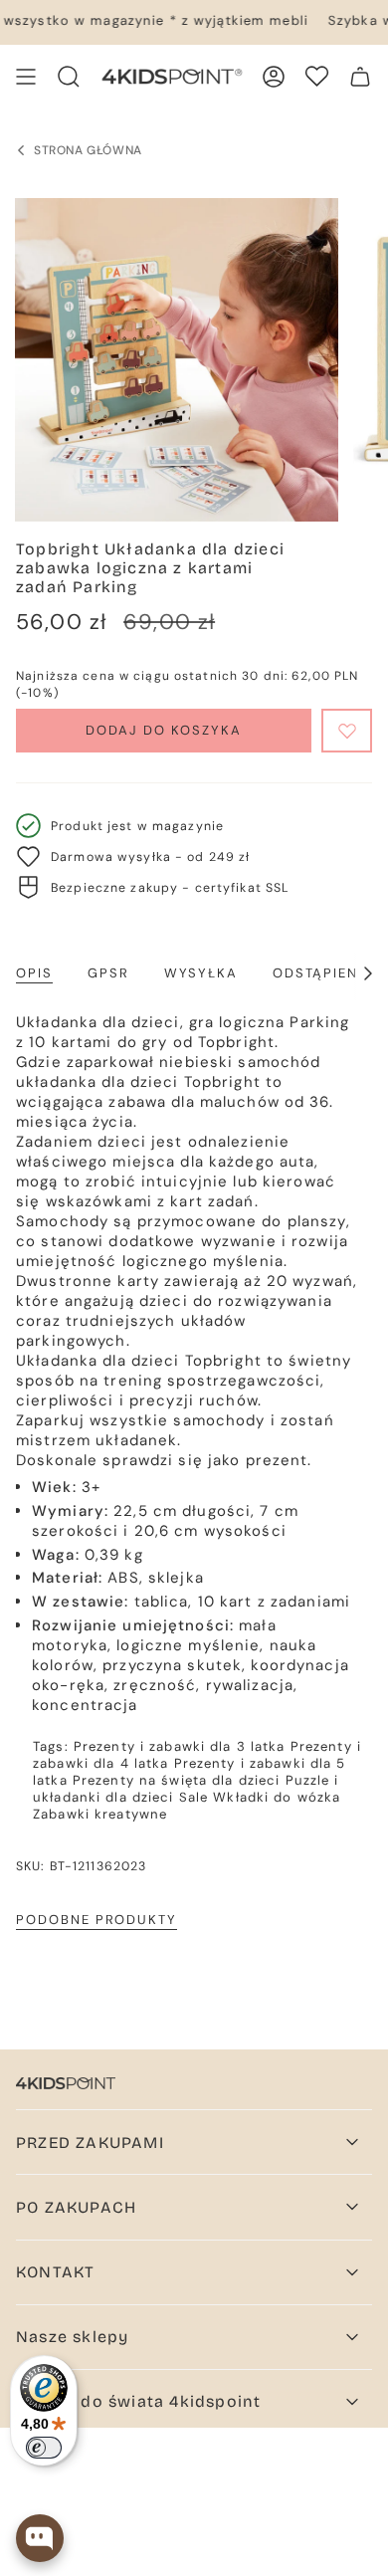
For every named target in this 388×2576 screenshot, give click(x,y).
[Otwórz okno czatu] (40, 2538)
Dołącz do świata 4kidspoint (138, 2401)
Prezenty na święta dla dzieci (177, 1780)
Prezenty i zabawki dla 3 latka (180, 1746)
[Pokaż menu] (26, 77)
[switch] (44, 2448)
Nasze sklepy (72, 2337)
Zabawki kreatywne (100, 1814)
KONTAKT (55, 2272)
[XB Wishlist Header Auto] (317, 76)
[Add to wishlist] (347, 731)
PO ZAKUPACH (76, 2207)
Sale (194, 1797)
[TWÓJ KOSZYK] (360, 77)
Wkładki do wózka (277, 1797)
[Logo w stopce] (66, 2083)
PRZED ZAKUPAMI (90, 2143)
